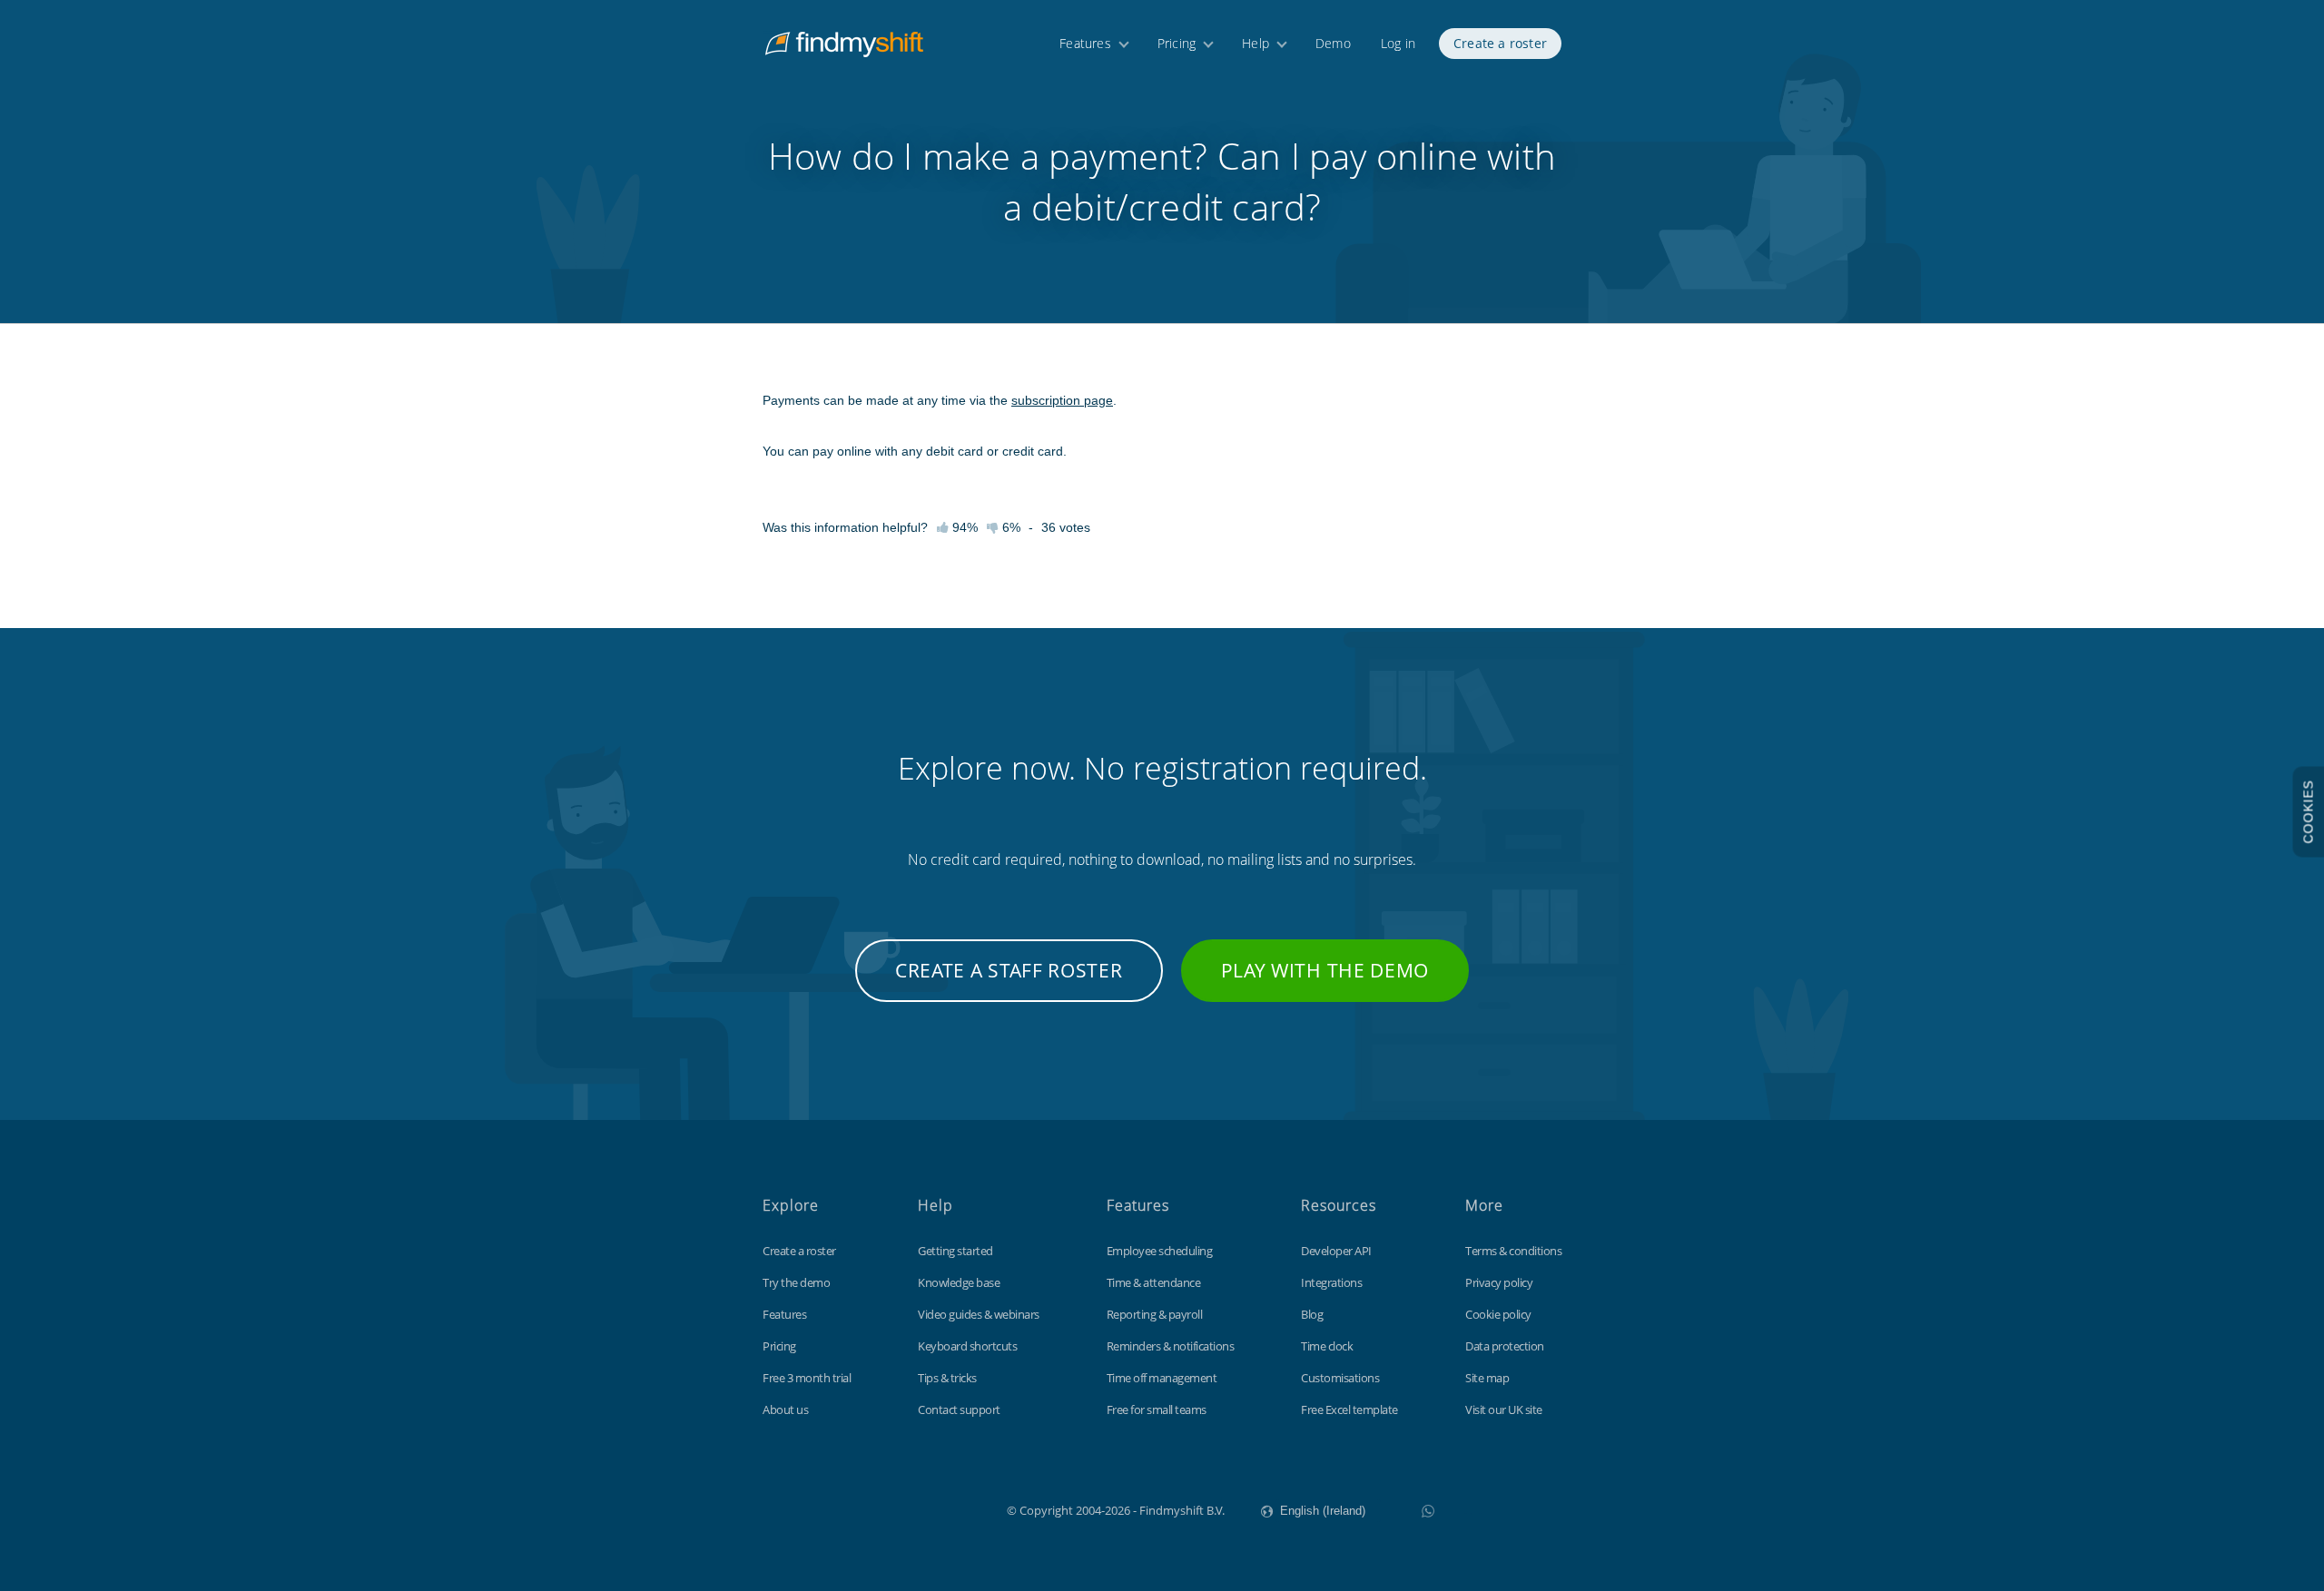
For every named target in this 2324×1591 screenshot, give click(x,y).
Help (1256, 43)
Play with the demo (1325, 970)
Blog (1312, 1314)
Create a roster (1500, 43)
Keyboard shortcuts (967, 1346)
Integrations (1331, 1282)
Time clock (1327, 1346)
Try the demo (796, 1282)
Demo (1333, 43)
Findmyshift (916, 1508)
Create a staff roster (1009, 970)
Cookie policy (1498, 1314)
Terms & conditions (1513, 1251)
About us (785, 1409)
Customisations (1340, 1378)
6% (1009, 527)
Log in (1398, 43)
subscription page (1062, 400)
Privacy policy (1499, 1282)
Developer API (1336, 1251)
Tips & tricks (947, 1378)
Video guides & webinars (979, 1314)
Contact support (959, 1409)
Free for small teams (1157, 1409)
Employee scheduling (1160, 1251)
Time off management (1162, 1378)
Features (1085, 43)
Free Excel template (1349, 1409)
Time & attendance (1154, 1282)
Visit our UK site (1504, 1409)
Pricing (1177, 43)
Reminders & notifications (1171, 1346)
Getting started (955, 1251)
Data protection (1505, 1346)
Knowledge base (959, 1282)
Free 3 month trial (807, 1378)
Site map (1487, 1378)
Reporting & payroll (1155, 1314)
